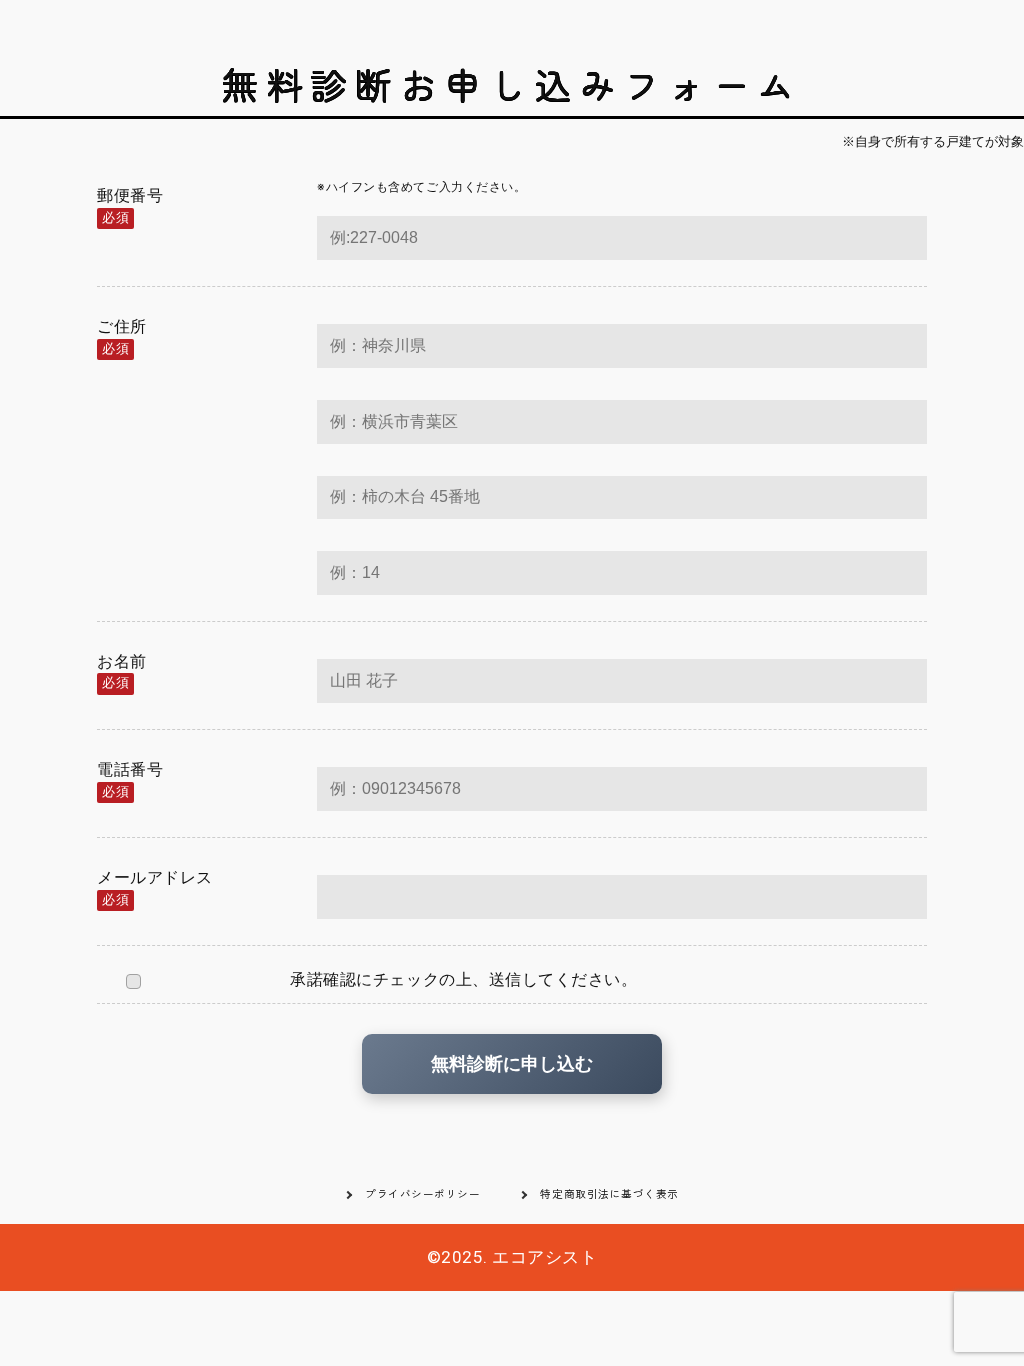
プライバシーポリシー (422, 1193)
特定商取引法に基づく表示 (609, 1193)
